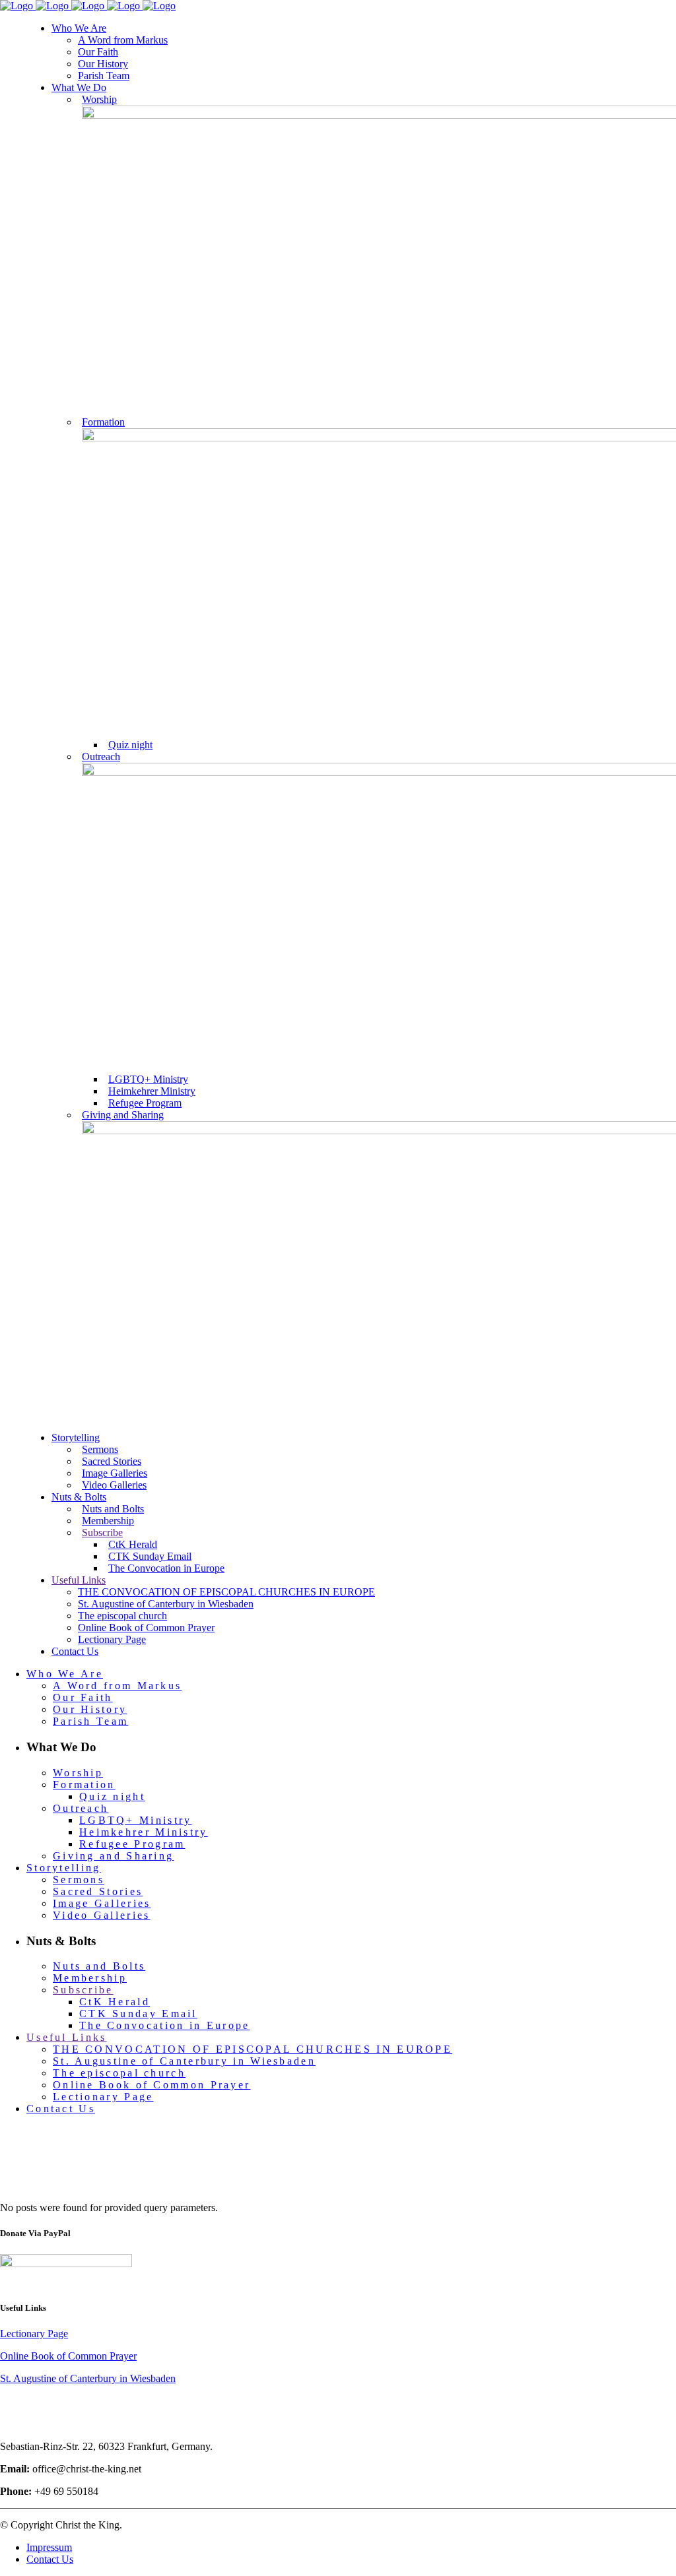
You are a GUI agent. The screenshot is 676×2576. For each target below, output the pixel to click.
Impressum (49, 2547)
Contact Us (50, 2559)
